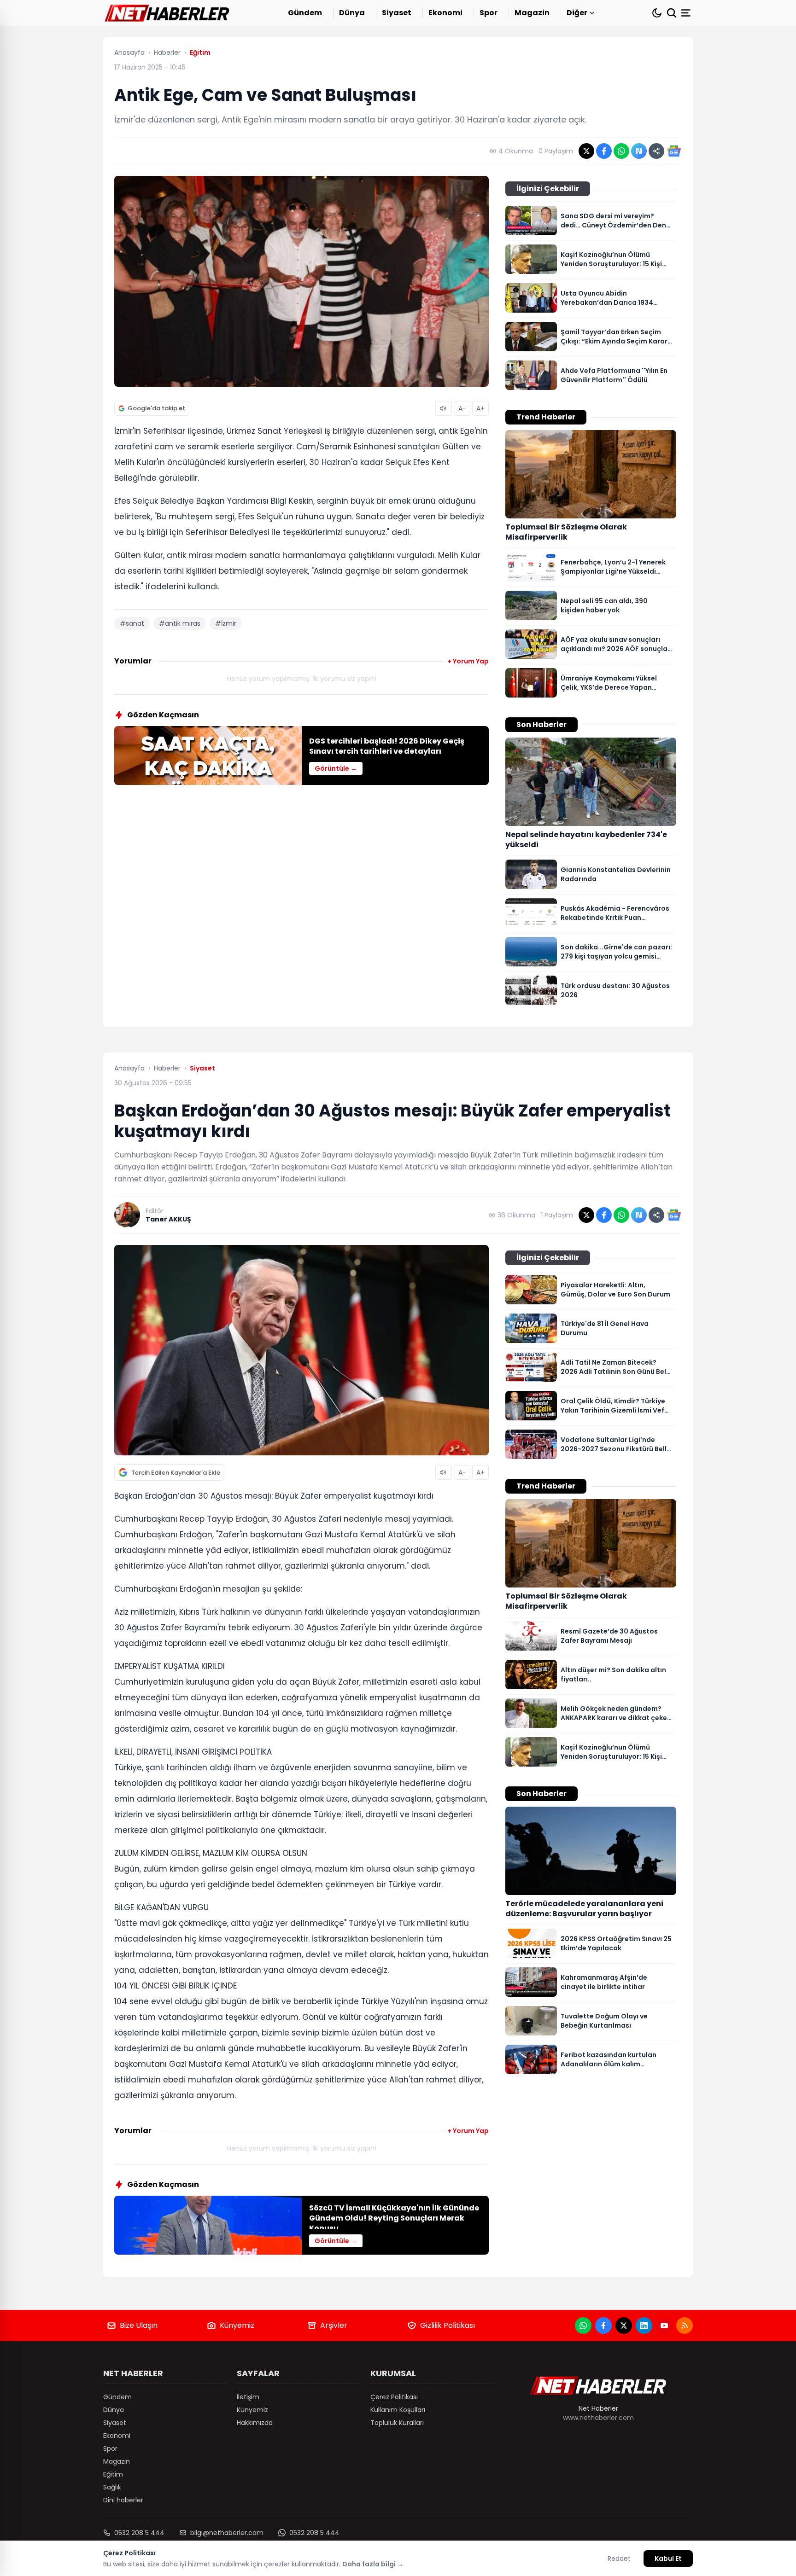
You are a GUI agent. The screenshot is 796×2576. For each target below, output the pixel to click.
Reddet (619, 2559)
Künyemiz (237, 2325)
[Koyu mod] (657, 13)
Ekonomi (445, 13)
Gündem (305, 13)
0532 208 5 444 (139, 2533)
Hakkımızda (255, 2423)
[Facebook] (603, 2326)
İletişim (248, 2397)
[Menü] (687, 13)
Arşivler (334, 2325)
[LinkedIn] (644, 2326)
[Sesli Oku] (444, 408)
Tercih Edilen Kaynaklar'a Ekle (176, 1473)
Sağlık (112, 2487)
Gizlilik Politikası (448, 2325)
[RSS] (685, 2326)
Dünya (352, 13)
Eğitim (113, 2474)
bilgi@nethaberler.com (227, 2533)
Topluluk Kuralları (397, 2423)
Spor (489, 13)
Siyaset (397, 13)
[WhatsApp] (583, 2326)
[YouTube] (664, 2326)
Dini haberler (123, 2500)
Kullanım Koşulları (398, 2410)
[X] (624, 2326)
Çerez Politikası (394, 2397)
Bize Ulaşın (139, 2325)
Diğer (577, 13)
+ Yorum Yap (468, 661)
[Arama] (672, 13)
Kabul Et (668, 2559)
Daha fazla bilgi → (373, 2564)
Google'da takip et (156, 408)
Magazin (532, 13)
